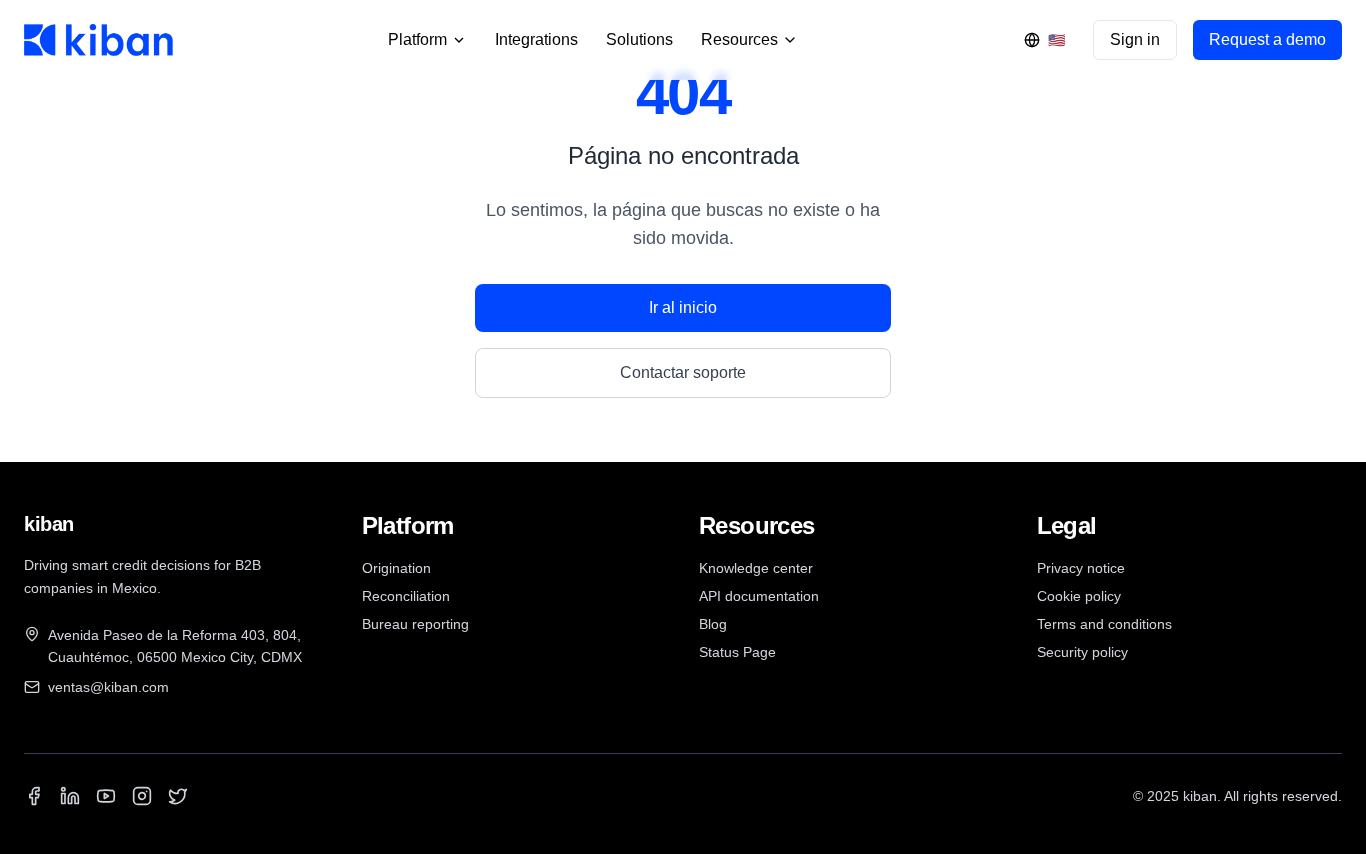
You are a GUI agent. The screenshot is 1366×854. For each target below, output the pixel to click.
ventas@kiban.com (108, 687)
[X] (178, 796)
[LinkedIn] (70, 796)
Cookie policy (1079, 596)
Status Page (737, 652)
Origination (396, 568)
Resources (739, 39)
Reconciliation (406, 596)
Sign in (1135, 39)
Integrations (536, 39)
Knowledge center (756, 568)
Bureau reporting (415, 624)
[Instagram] (142, 796)
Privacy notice (1081, 568)
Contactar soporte (683, 372)
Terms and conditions (1104, 624)
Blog (713, 624)
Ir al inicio (683, 307)
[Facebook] (34, 796)
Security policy (1082, 652)
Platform (417, 39)
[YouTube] (106, 796)
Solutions (639, 39)
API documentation (759, 596)
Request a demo (1267, 39)
